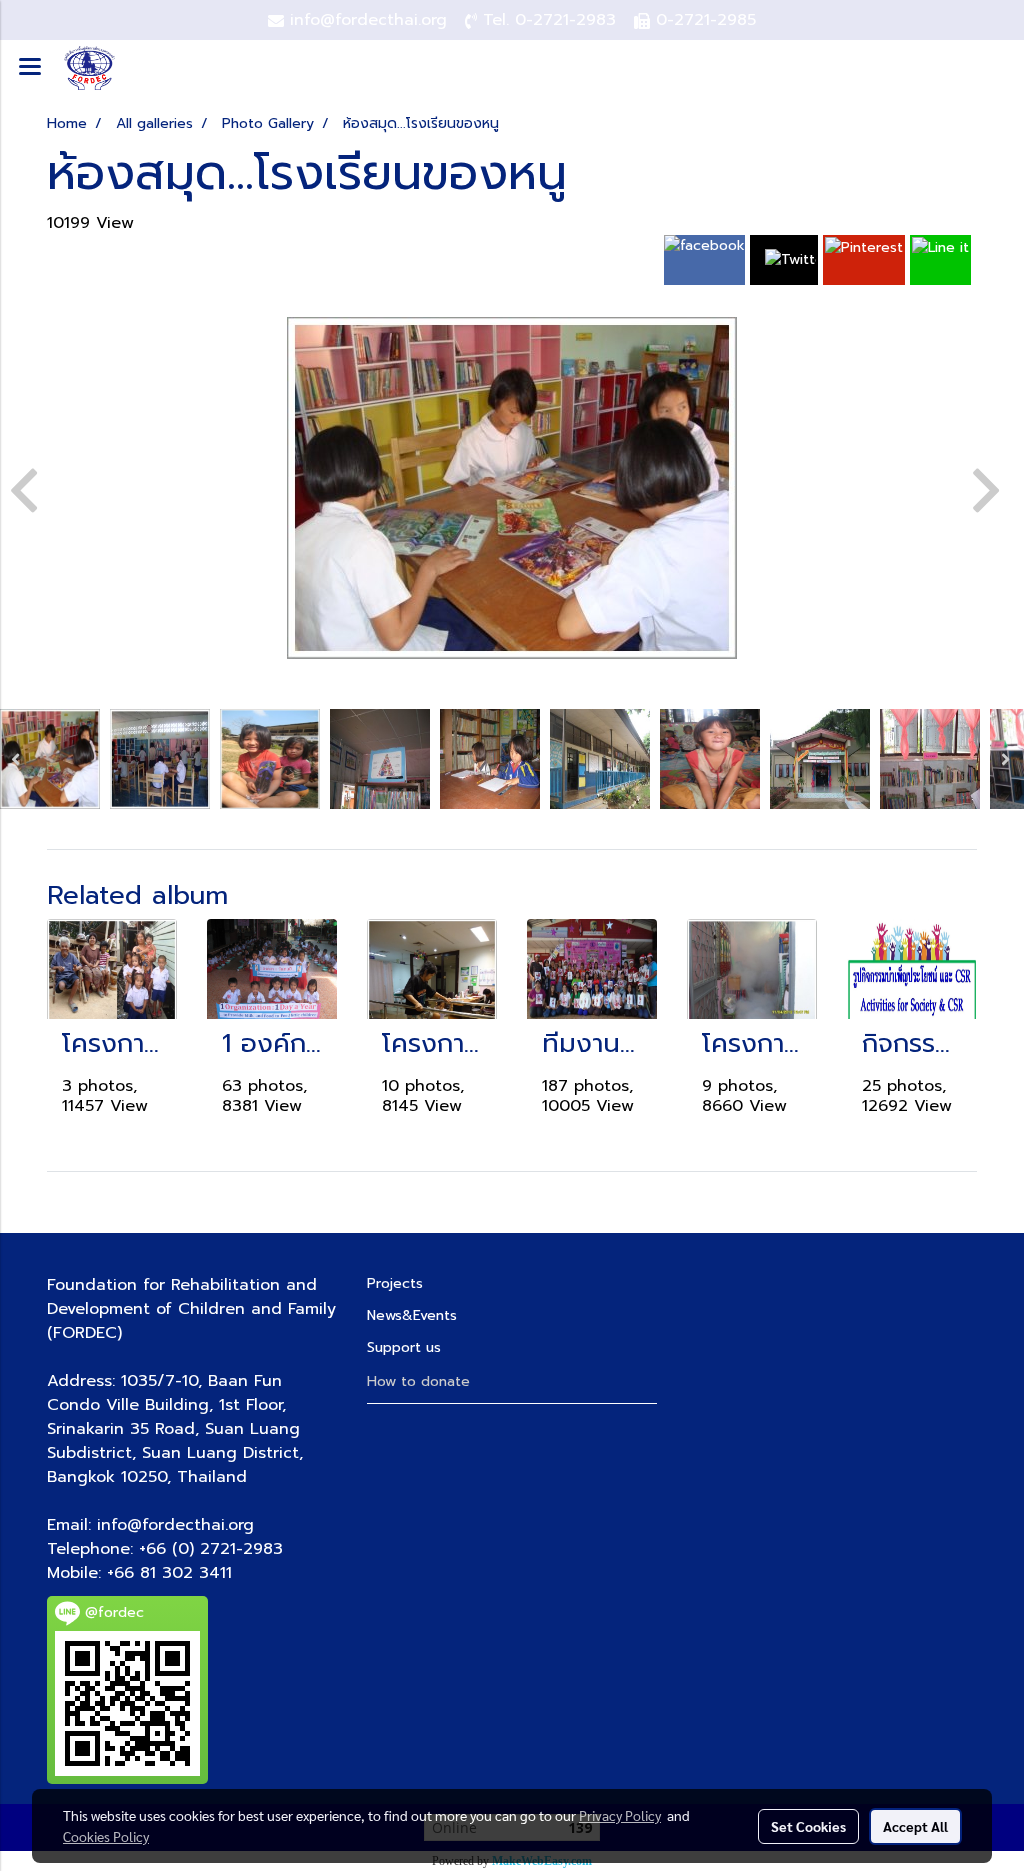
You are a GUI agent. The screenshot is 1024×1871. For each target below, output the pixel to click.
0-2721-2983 (565, 20)
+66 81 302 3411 (169, 1573)
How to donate (418, 1381)
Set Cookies (808, 1826)
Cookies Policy (106, 1836)
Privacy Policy (620, 1815)
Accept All (915, 1826)
